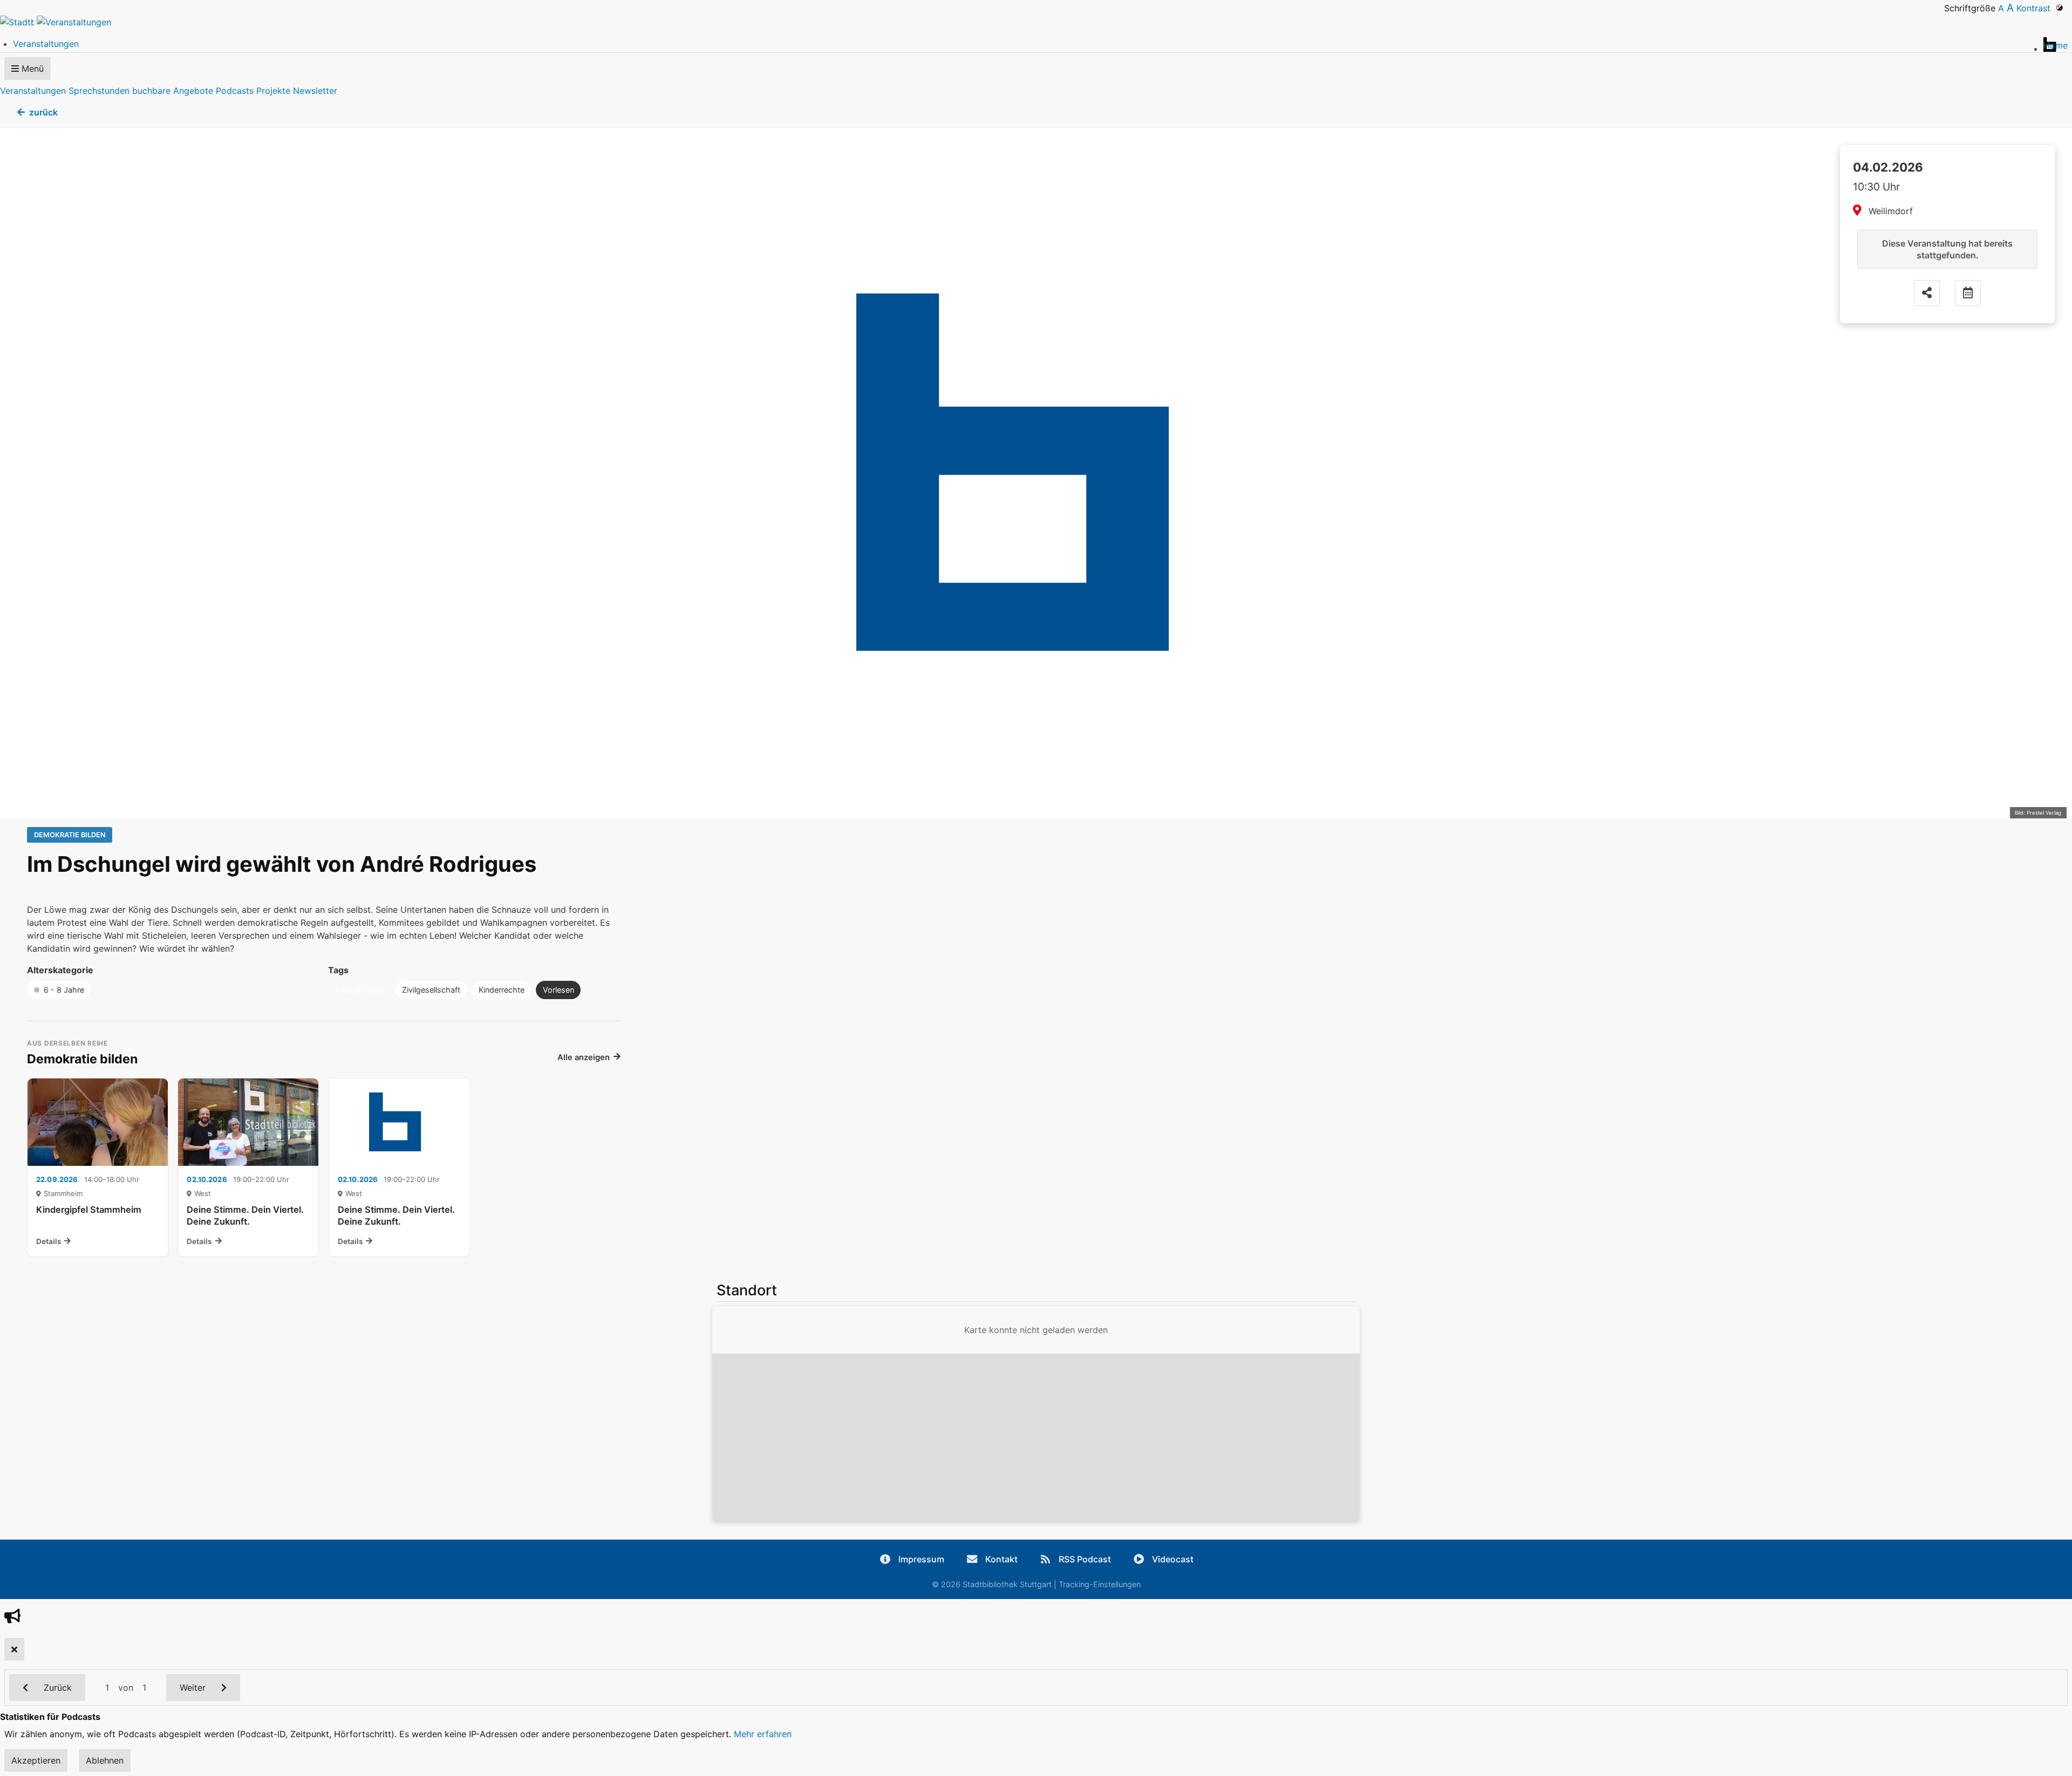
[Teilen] (1927, 293)
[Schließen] (14, 1649)
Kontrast (2036, 8)
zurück (43, 112)
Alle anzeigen (584, 1057)
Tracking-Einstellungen (1100, 1584)
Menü (31, 69)
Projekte (273, 91)
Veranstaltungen (33, 91)
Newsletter (315, 91)
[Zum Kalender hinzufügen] (1968, 293)
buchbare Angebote (173, 91)
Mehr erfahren (763, 1734)
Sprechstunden (99, 91)
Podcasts (235, 91)
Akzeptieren (36, 1760)
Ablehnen (105, 1760)
